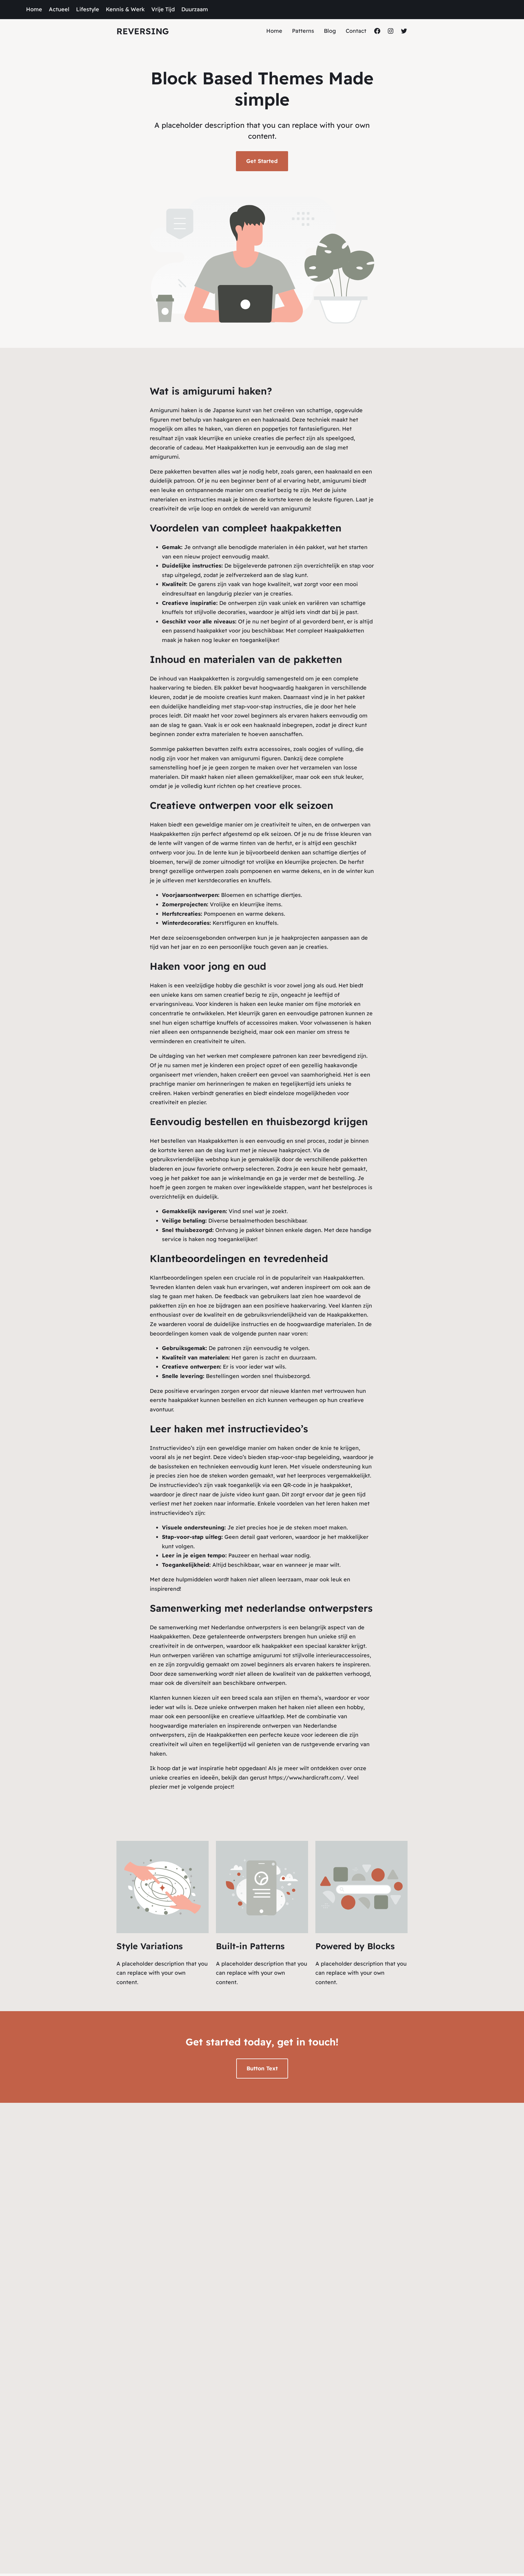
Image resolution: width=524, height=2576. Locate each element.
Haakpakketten (237, 448)
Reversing (143, 31)
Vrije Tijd (163, 9)
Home (34, 9)
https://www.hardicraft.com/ (306, 1778)
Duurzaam (195, 9)
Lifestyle (88, 9)
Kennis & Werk (125, 9)
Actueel (59, 9)
